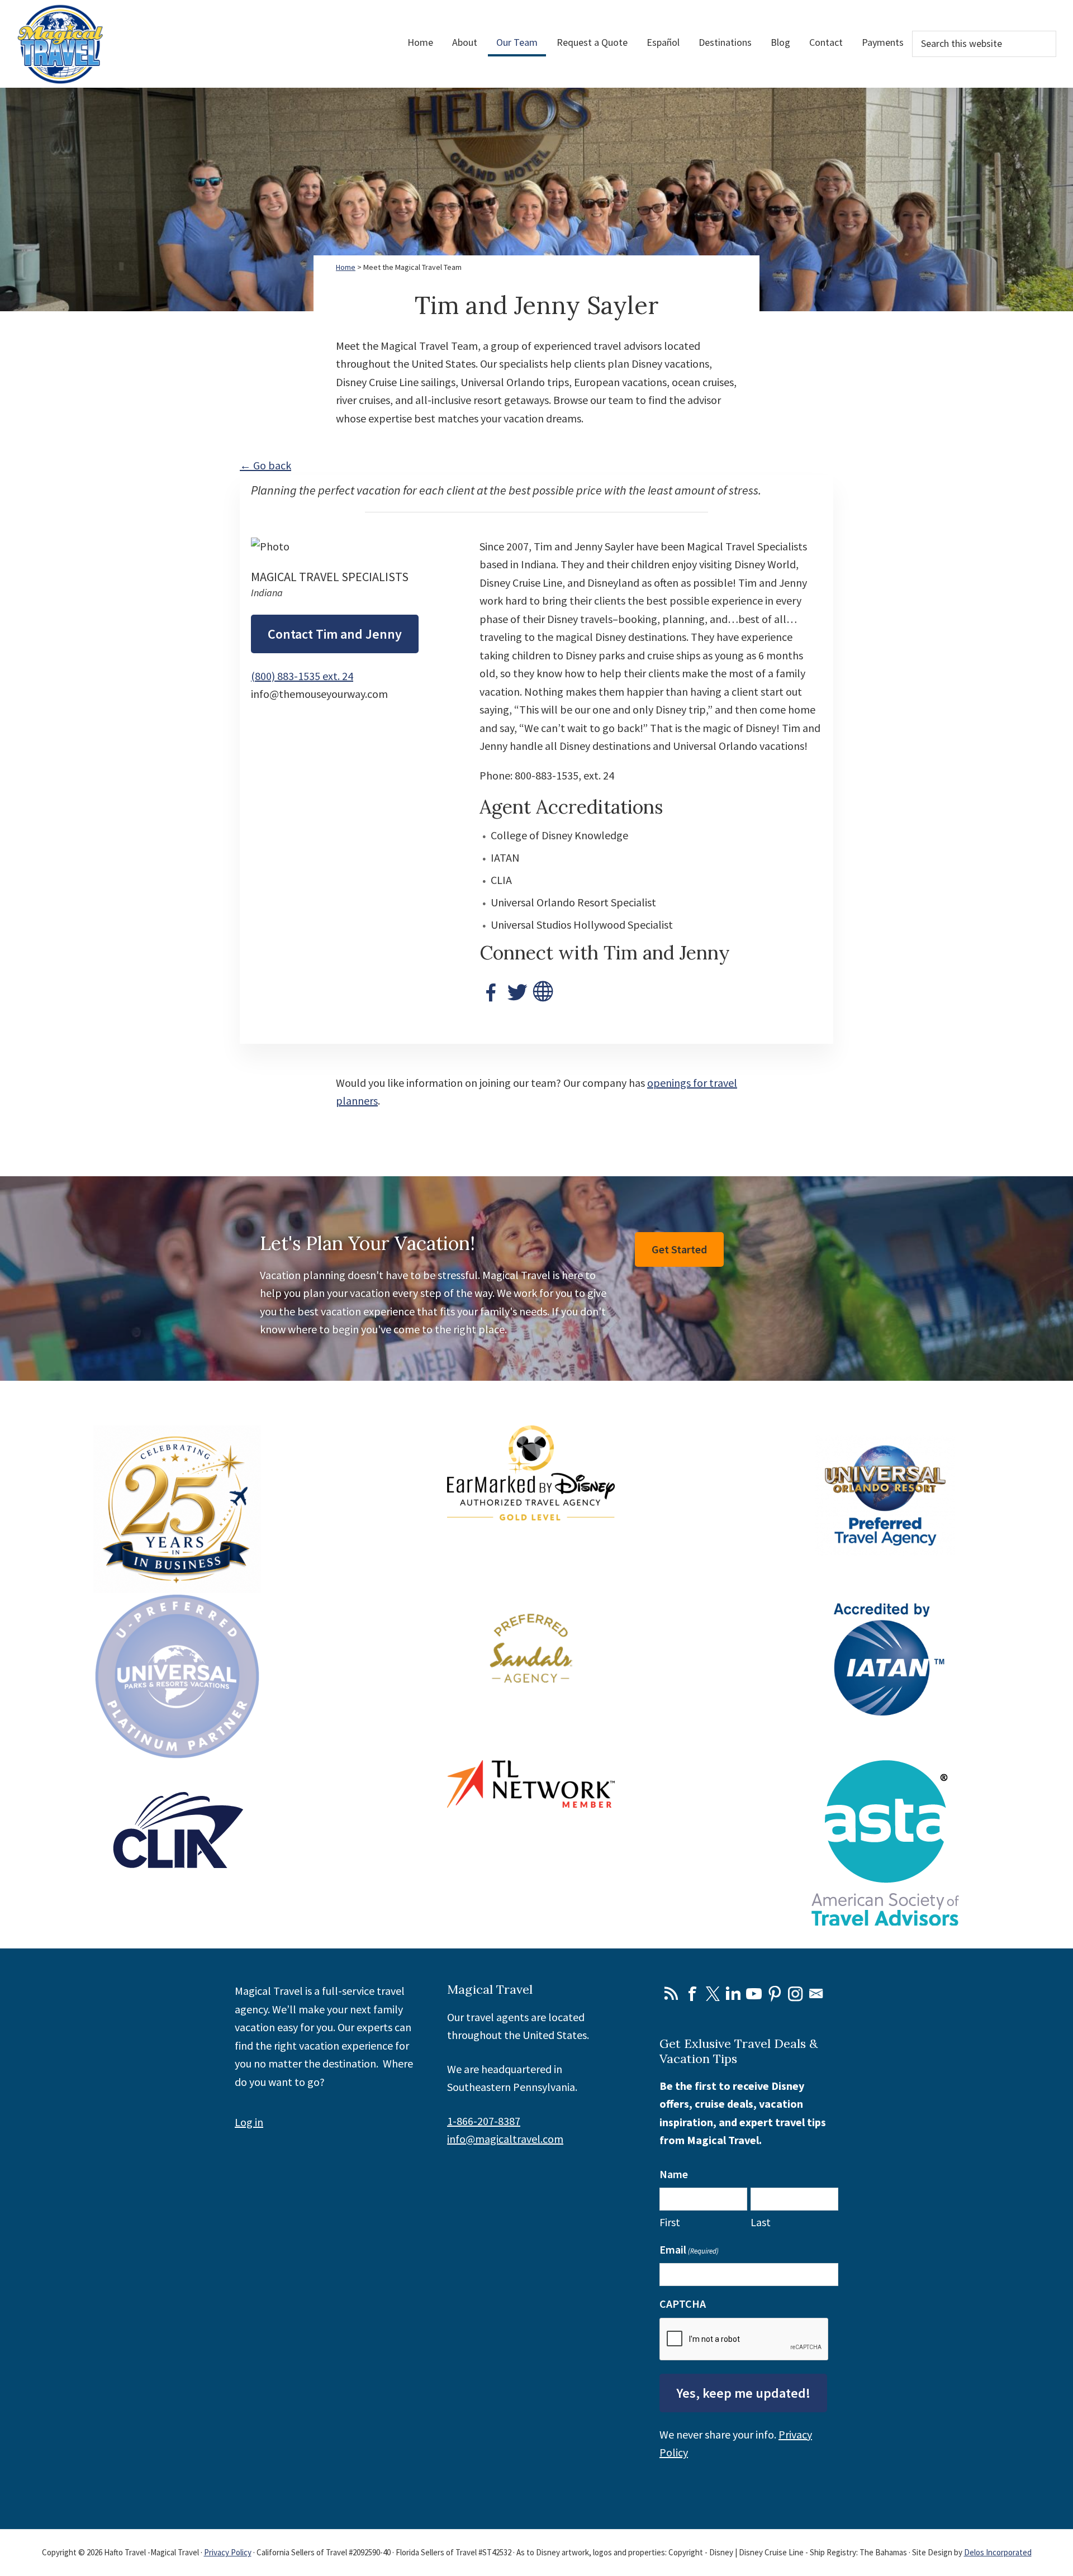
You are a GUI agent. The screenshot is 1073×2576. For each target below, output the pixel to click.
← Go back (265, 465)
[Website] (544, 989)
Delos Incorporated (998, 2552)
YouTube (754, 1994)
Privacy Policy (228, 2552)
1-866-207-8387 (484, 2121)
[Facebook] (491, 989)
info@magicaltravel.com (505, 2139)
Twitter (713, 1994)
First (670, 2222)
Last (761, 2222)
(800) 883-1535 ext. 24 (302, 676)
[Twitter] (517, 989)
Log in (249, 2122)
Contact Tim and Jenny (335, 634)
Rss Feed (671, 1994)
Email (816, 1994)
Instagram (795, 1994)
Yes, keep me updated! (743, 2393)
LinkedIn (733, 1994)
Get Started (679, 1249)
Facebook (692, 1994)
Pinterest (775, 1994)
